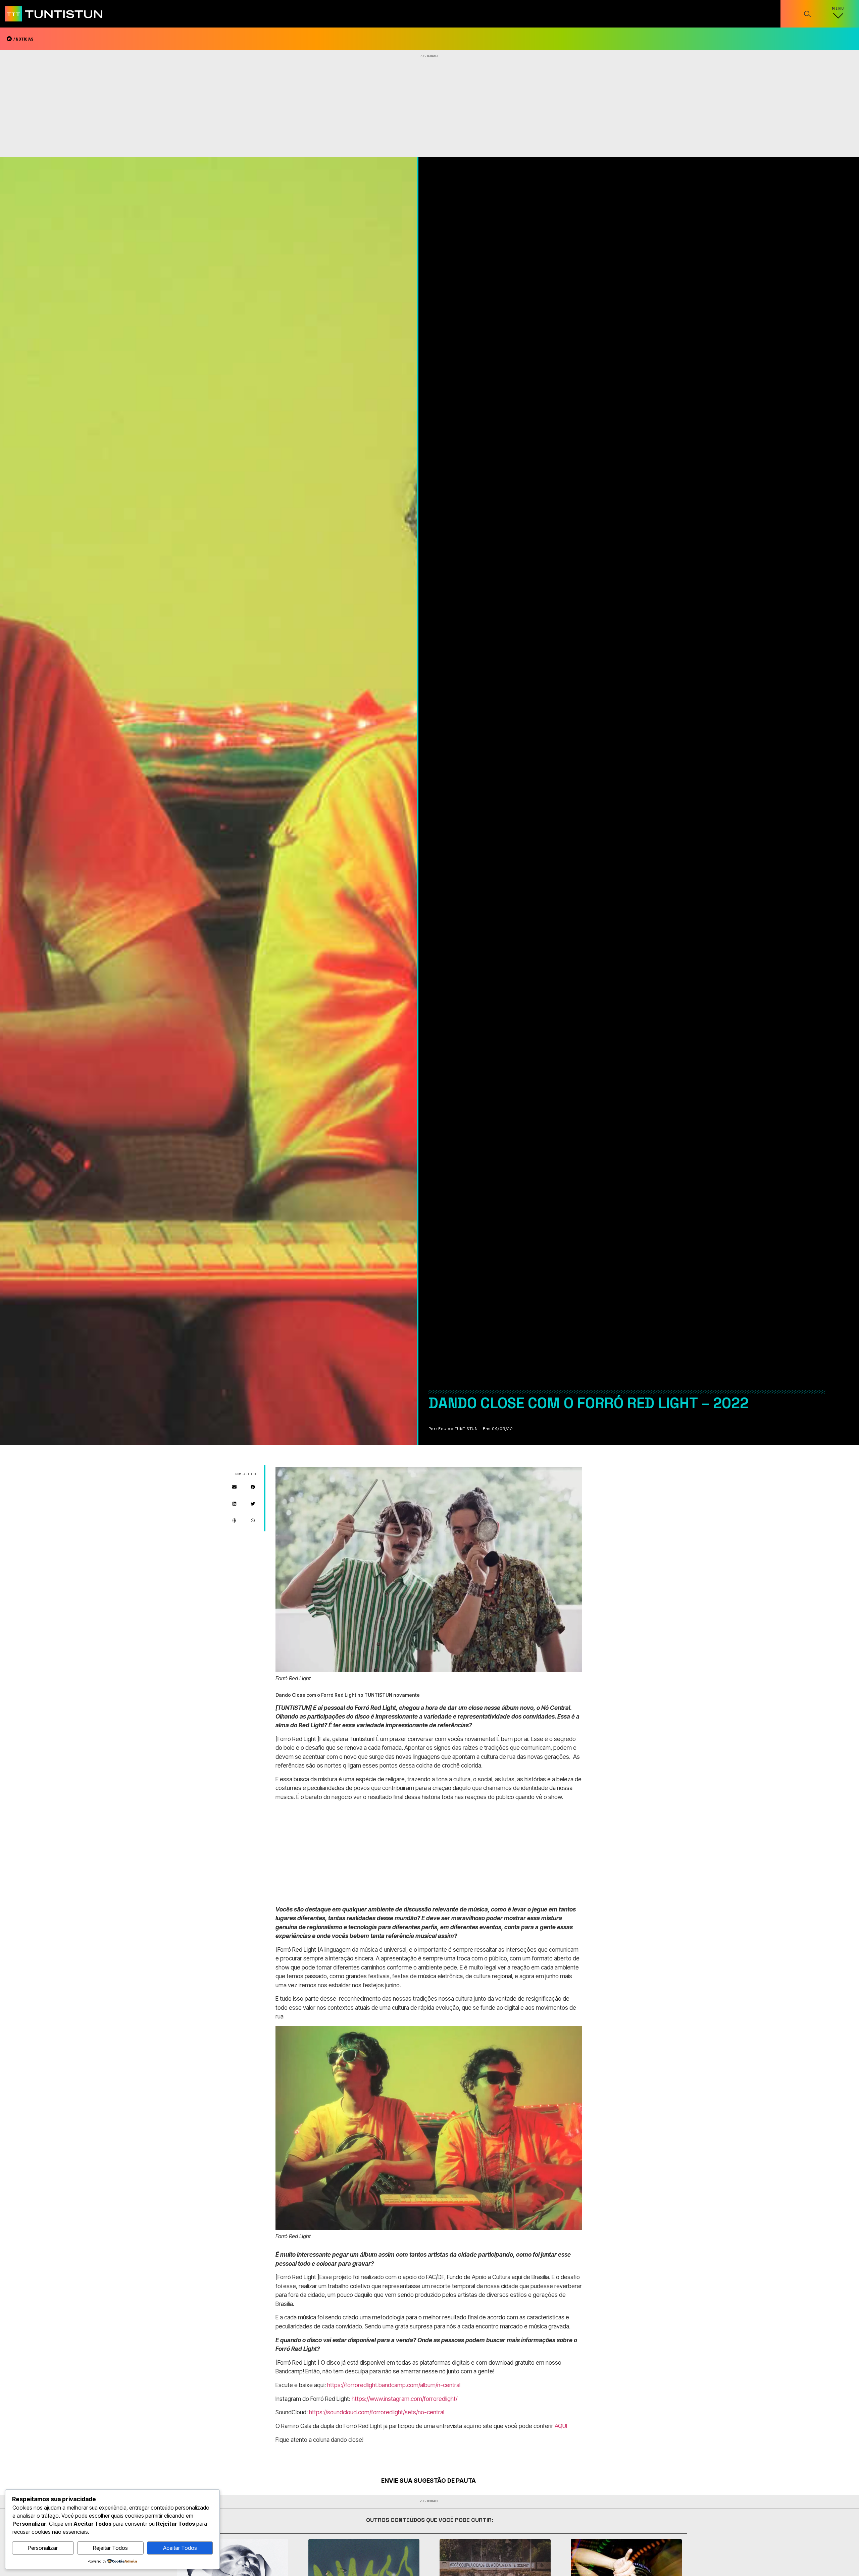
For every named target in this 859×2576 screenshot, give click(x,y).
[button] (234, 1487)
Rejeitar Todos (110, 2548)
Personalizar (43, 2548)
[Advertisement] (429, 107)
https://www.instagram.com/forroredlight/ (405, 2399)
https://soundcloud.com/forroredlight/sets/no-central (377, 2412)
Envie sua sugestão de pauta (428, 2481)
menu (838, 9)
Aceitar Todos (180, 2548)
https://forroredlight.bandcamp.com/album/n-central (394, 2385)
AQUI (561, 2426)
